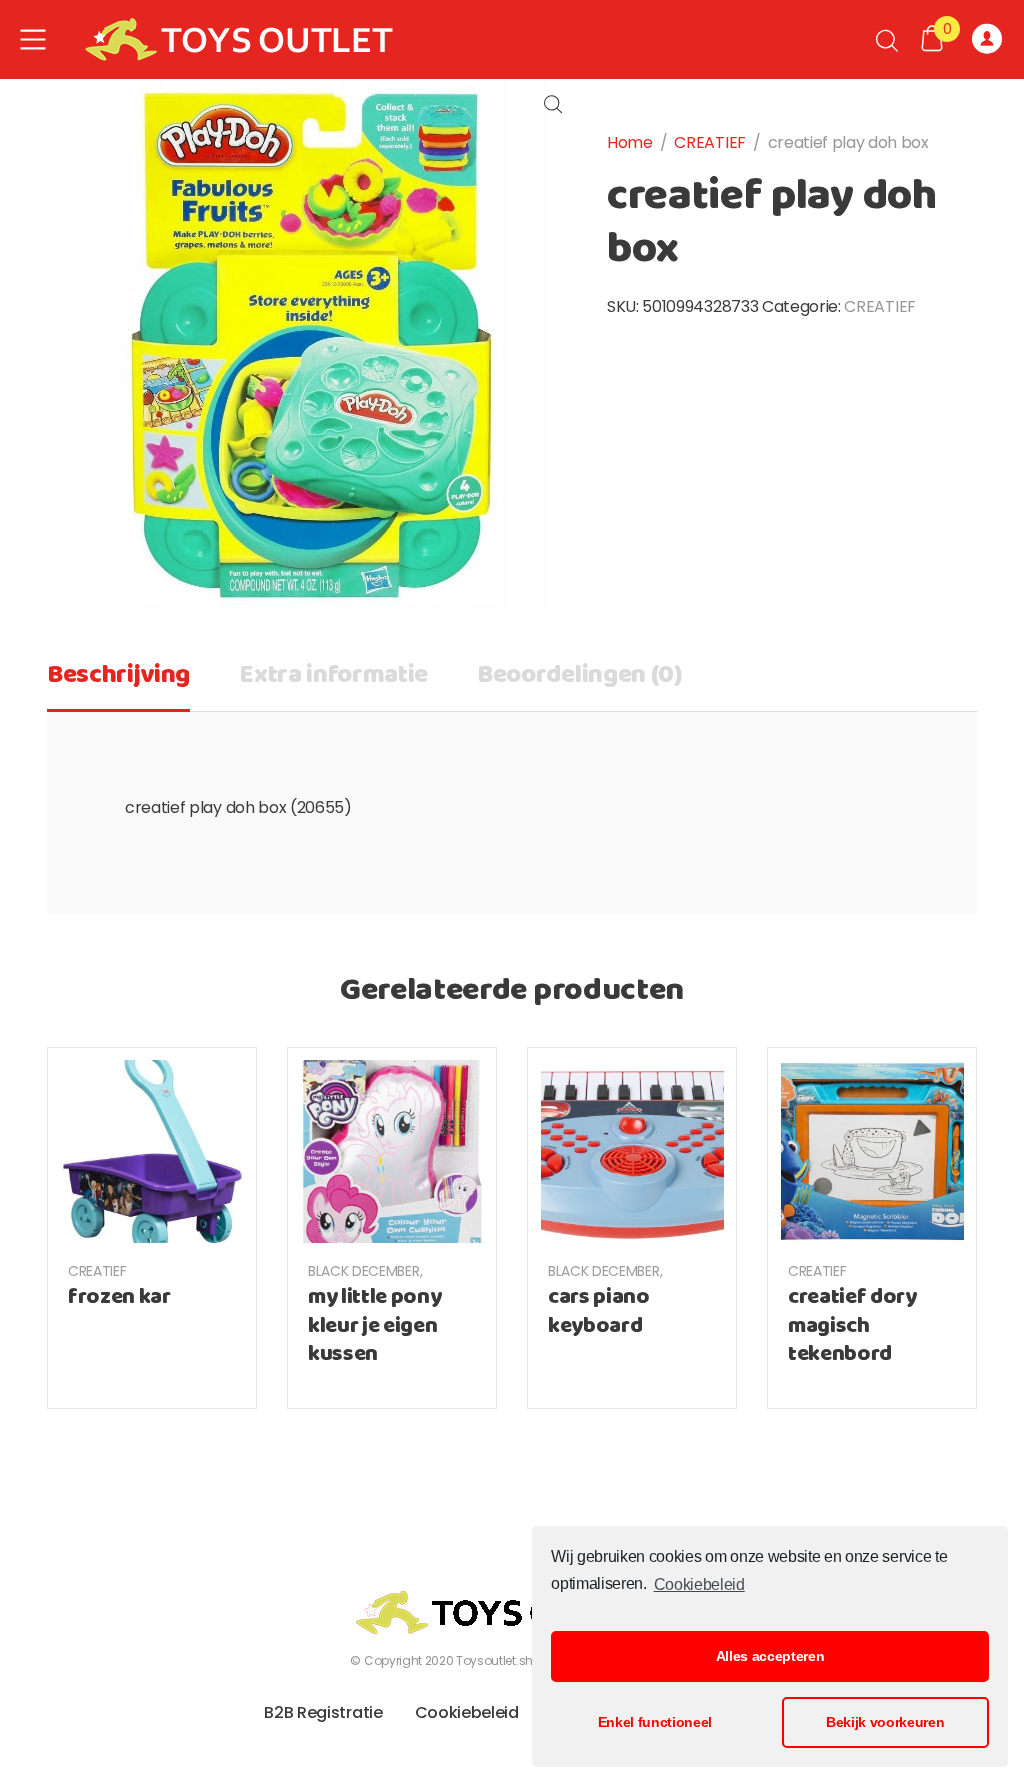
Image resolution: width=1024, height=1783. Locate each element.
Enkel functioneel (655, 1722)
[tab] (118, 682)
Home (630, 142)
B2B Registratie (323, 1712)
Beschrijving (118, 675)
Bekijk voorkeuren (885, 1722)
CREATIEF (709, 142)
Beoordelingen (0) (580, 675)
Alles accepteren (770, 1656)
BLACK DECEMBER (364, 1271)
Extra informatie (333, 675)
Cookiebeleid (699, 1584)
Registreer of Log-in (990, 40)
